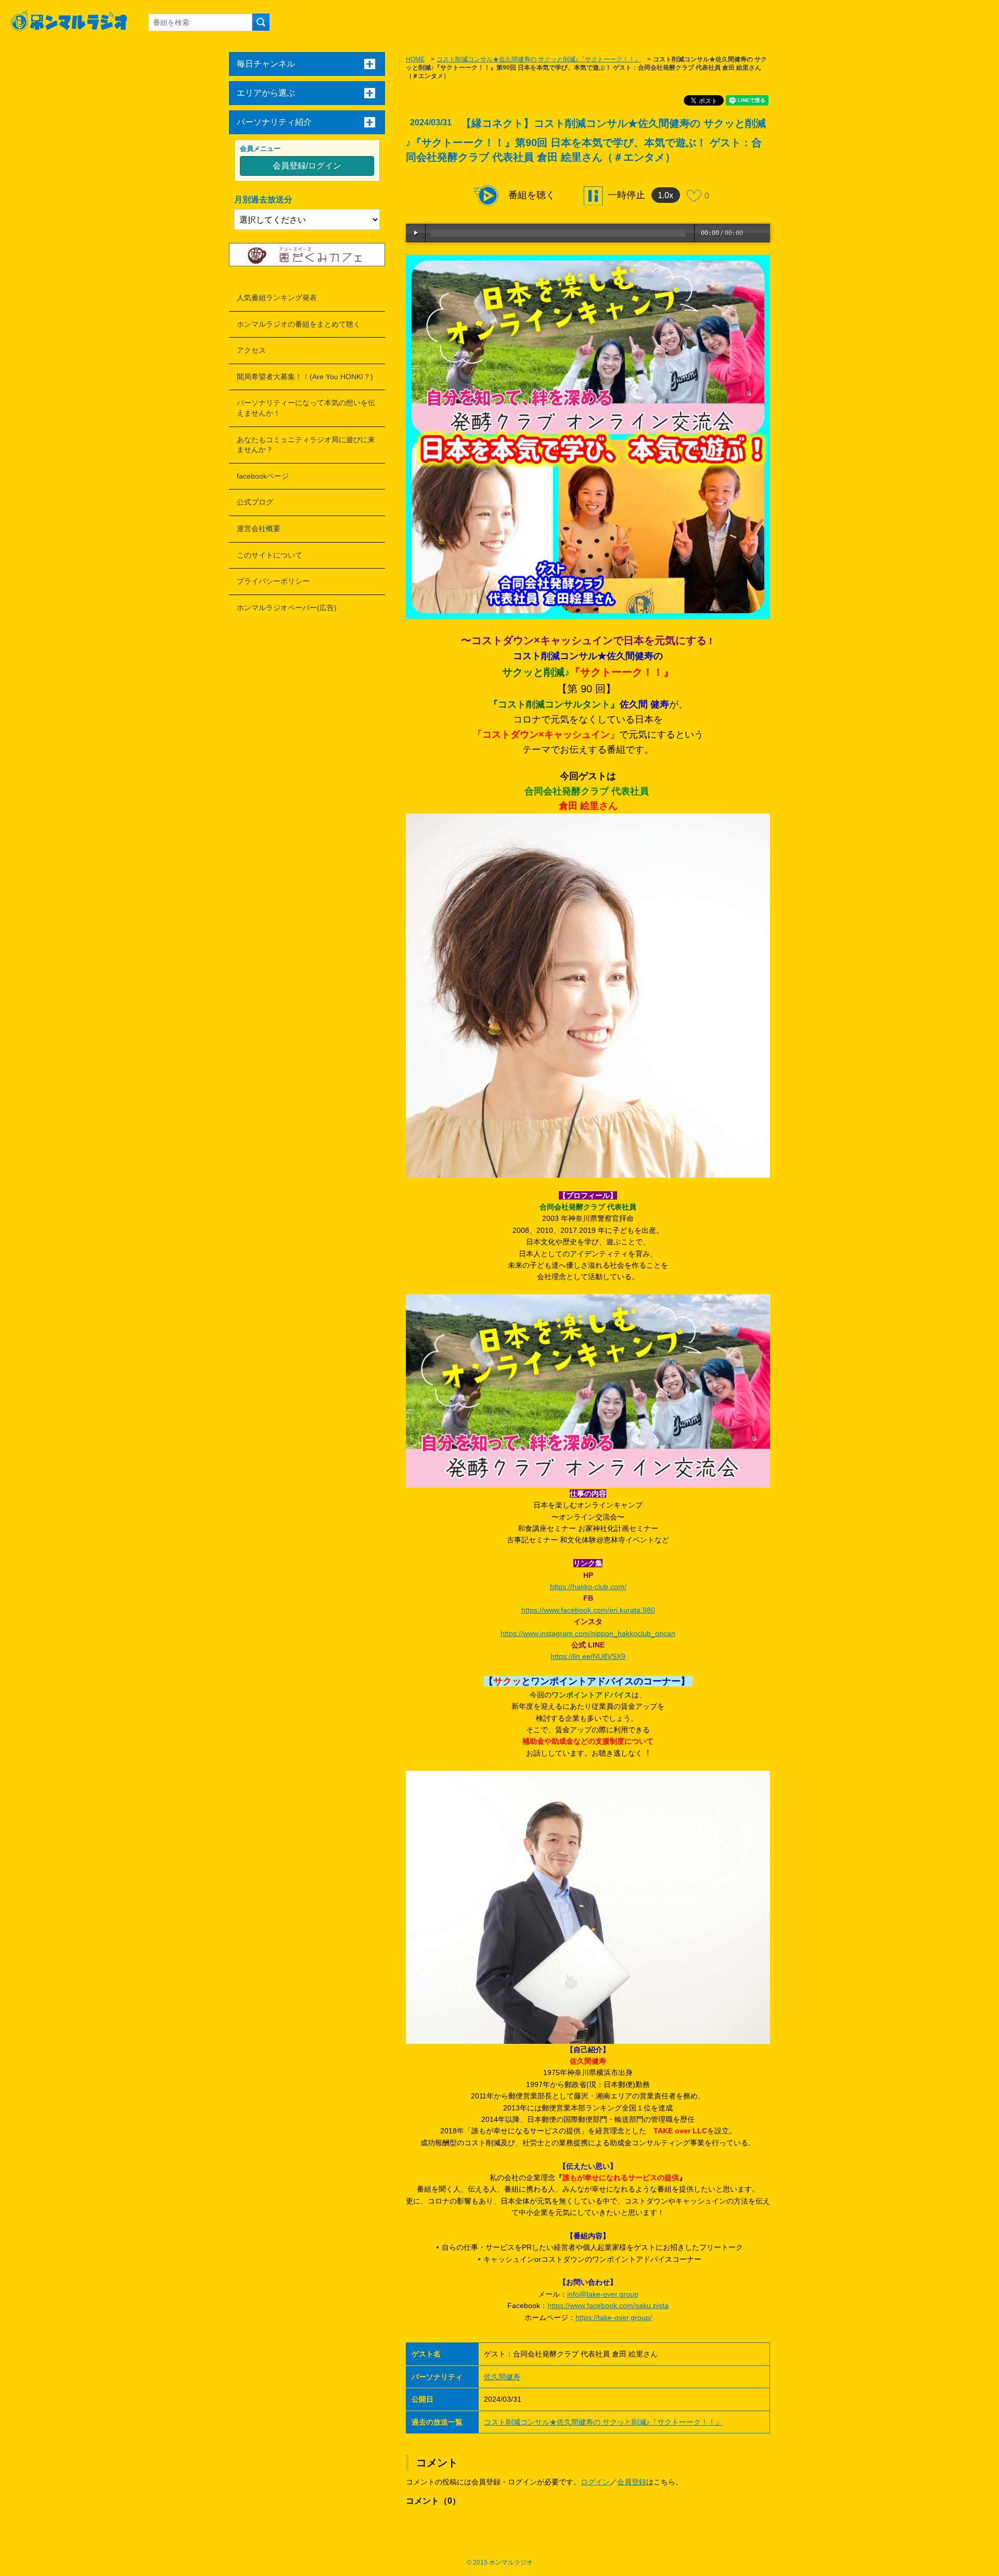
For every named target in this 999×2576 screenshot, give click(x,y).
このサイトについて (270, 555)
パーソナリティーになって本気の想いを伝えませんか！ (306, 408)
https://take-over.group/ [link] (614, 2317)
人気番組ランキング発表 (277, 298)
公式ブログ (255, 502)
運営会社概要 (259, 529)
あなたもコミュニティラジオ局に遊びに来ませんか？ (306, 445)
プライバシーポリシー (273, 581)
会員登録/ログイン (307, 166)
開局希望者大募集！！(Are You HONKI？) (305, 377)
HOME (415, 59)
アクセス (251, 350)
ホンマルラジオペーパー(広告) (287, 608)
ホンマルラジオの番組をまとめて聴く (299, 324)
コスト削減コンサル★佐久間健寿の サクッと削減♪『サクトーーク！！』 (539, 59)
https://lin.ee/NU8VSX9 (588, 1656)
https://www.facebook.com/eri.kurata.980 (588, 1610)
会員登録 (632, 2482)
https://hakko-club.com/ (588, 1587)
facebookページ (263, 476)
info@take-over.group (603, 2294)
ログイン (595, 2482)
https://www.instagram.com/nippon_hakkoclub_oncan (588, 1633)
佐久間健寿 (502, 2377)
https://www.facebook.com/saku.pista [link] (608, 2305)
